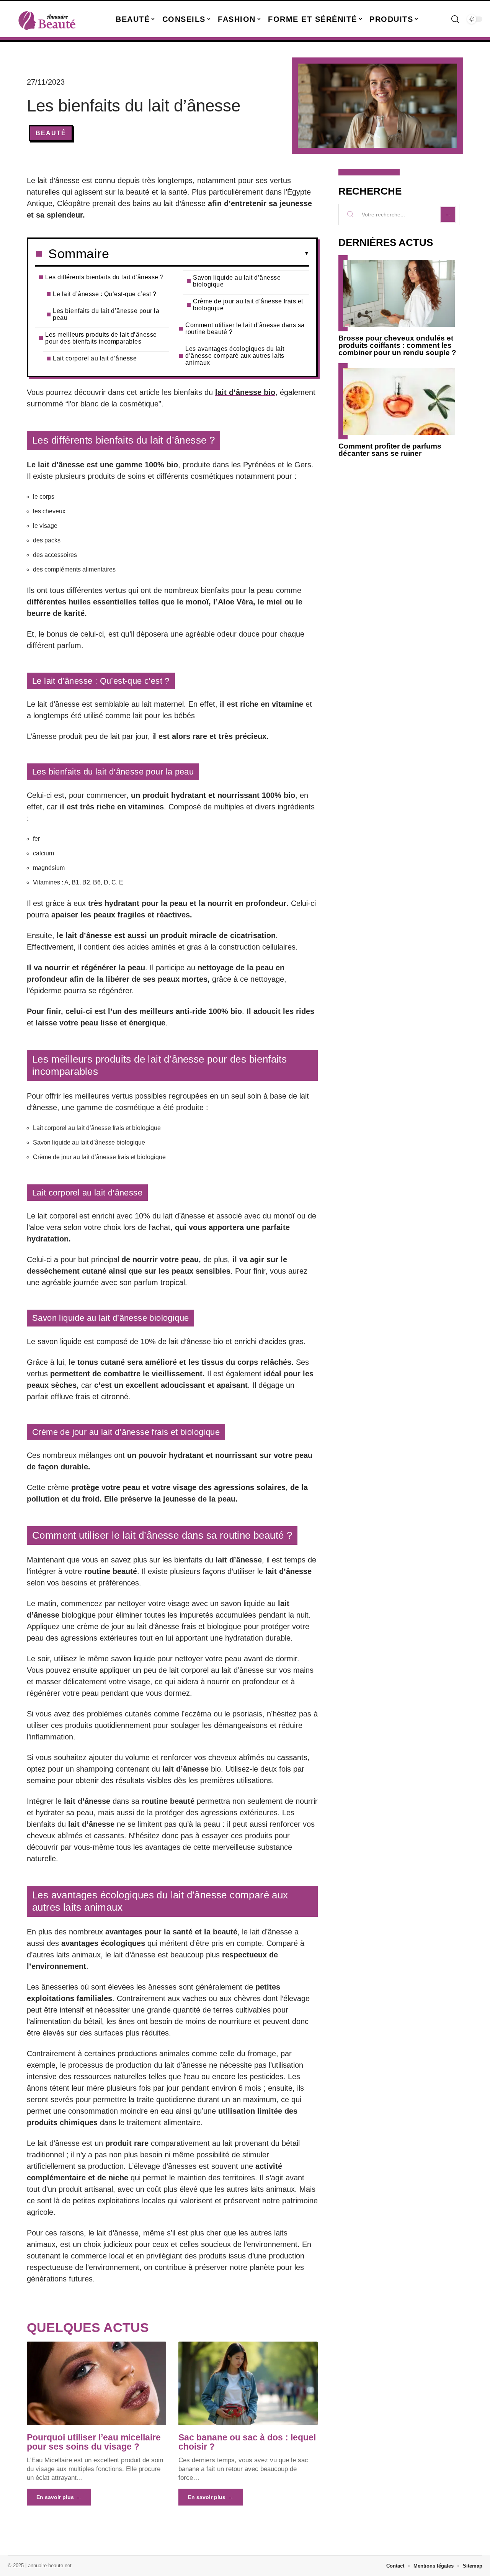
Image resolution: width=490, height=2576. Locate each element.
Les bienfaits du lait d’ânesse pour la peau (106, 314)
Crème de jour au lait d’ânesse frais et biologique (248, 305)
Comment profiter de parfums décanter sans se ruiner (390, 450)
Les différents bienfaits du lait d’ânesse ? (105, 277)
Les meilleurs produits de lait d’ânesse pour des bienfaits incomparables (101, 338)
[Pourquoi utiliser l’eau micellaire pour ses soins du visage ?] (96, 2383)
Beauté (51, 133)
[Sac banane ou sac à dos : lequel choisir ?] (248, 2383)
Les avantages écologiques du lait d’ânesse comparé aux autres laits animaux (235, 356)
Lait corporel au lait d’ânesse (95, 358)
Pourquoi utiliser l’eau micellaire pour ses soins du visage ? (94, 2442)
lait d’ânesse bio (245, 392)
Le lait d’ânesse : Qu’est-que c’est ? (105, 294)
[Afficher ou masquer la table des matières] (209, 254)
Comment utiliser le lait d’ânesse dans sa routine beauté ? (245, 328)
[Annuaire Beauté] (47, 19)
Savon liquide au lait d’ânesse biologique (237, 281)
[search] (455, 19)
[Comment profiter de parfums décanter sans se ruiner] (399, 401)
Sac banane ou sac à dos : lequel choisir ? (247, 2442)
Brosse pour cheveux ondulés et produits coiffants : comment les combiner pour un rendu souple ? (397, 345)
